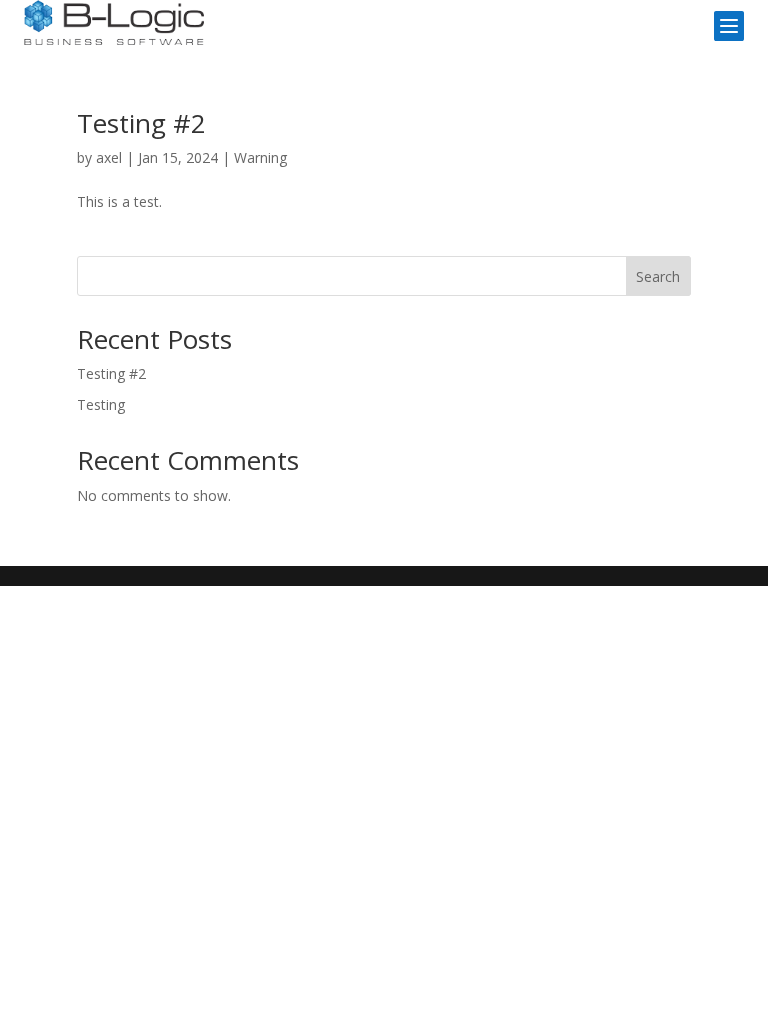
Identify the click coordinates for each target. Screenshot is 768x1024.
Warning (260, 157)
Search (658, 276)
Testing (101, 404)
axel (109, 157)
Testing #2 (141, 123)
